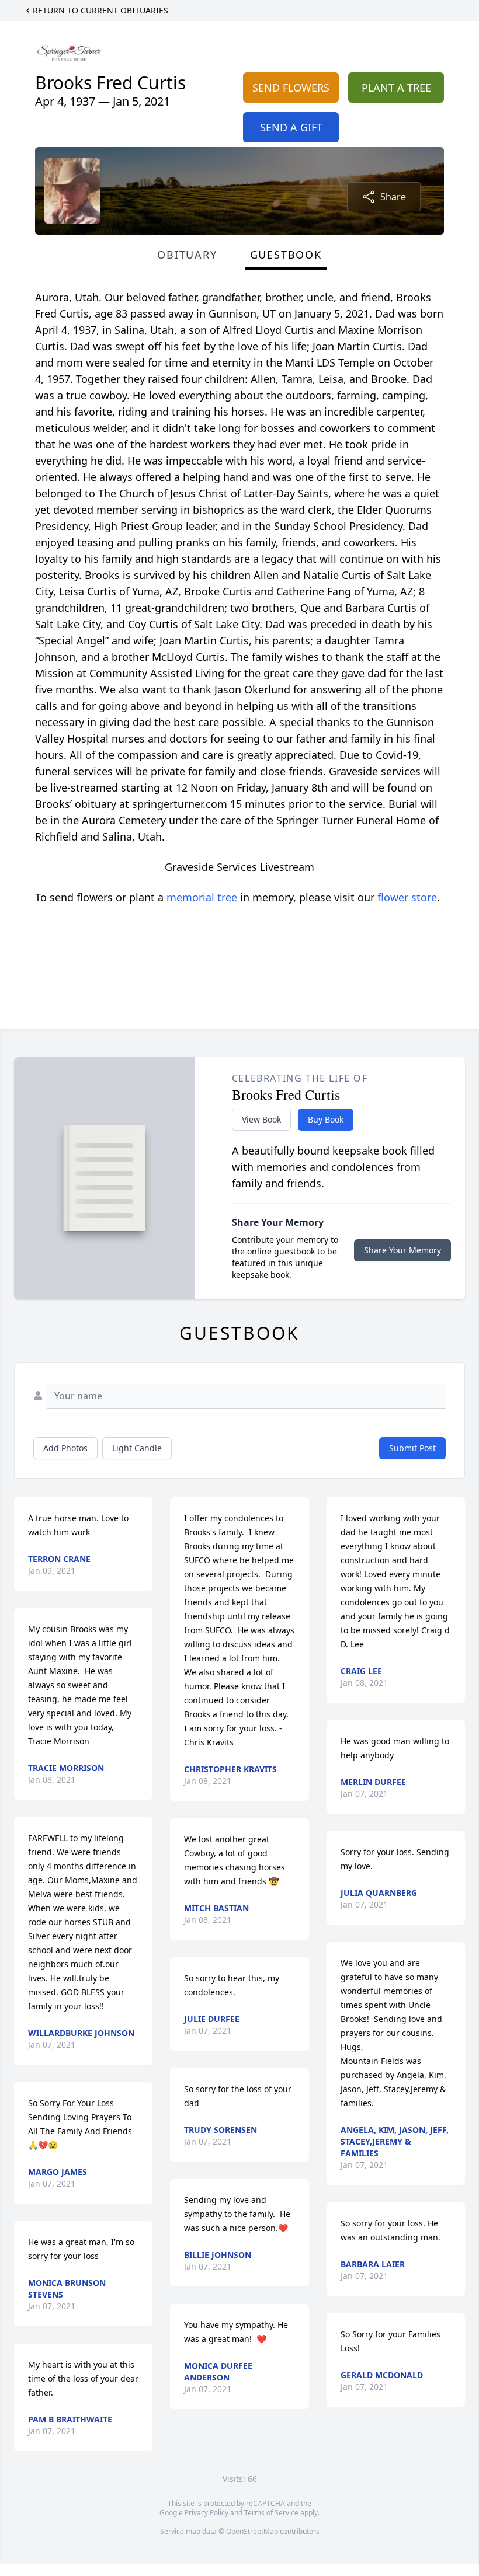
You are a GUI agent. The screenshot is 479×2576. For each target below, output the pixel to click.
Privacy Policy (206, 2513)
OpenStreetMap (252, 2531)
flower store (407, 897)
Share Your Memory (402, 1250)
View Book (261, 1119)
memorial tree (202, 897)
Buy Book (326, 1119)
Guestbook (286, 255)
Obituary (187, 255)
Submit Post (412, 1448)
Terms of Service (271, 2513)
